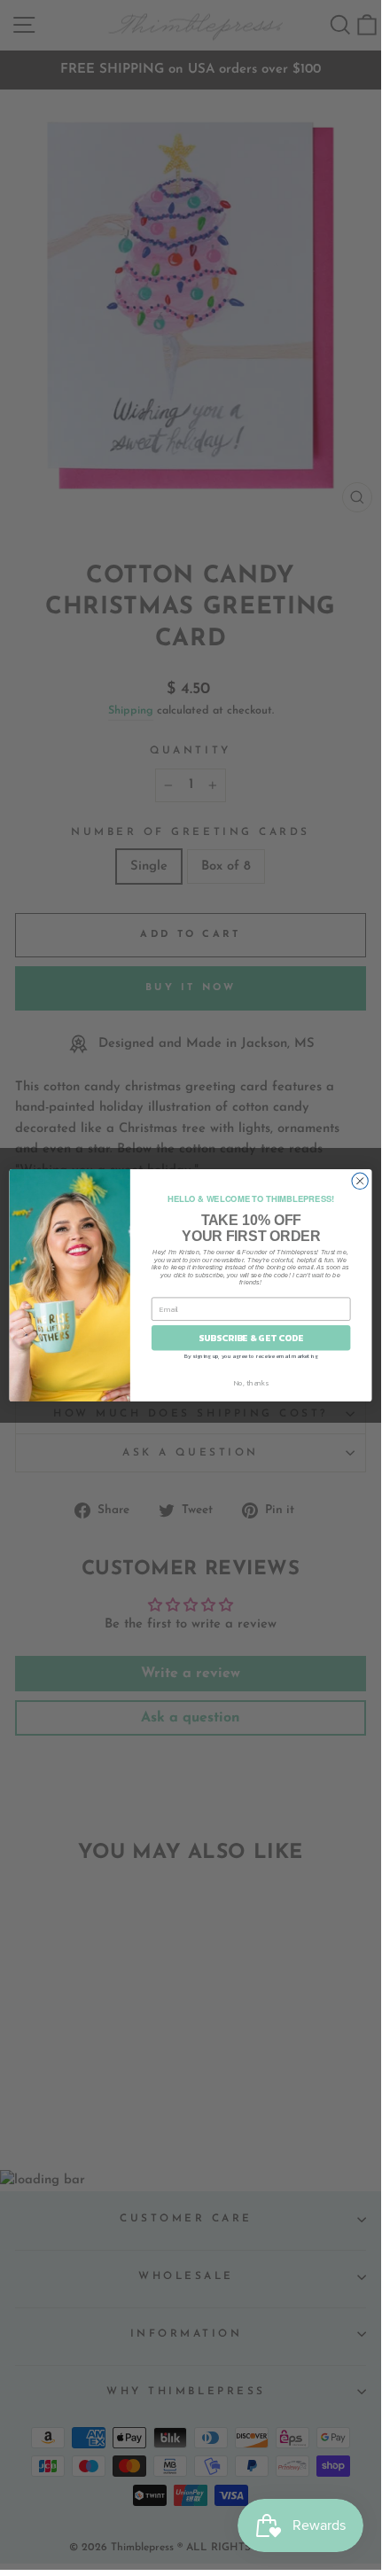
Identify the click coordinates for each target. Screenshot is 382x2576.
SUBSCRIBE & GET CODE (251, 1338)
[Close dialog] (360, 1181)
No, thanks (251, 1382)
